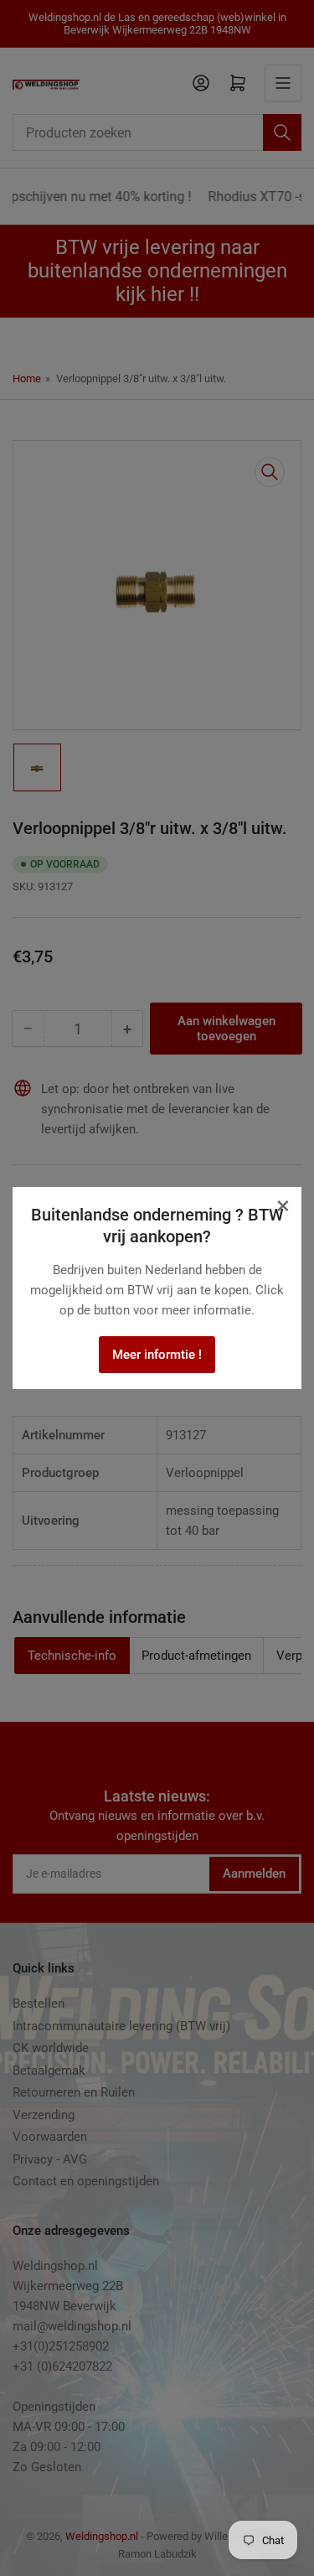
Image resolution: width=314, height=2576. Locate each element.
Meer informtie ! (157, 1355)
